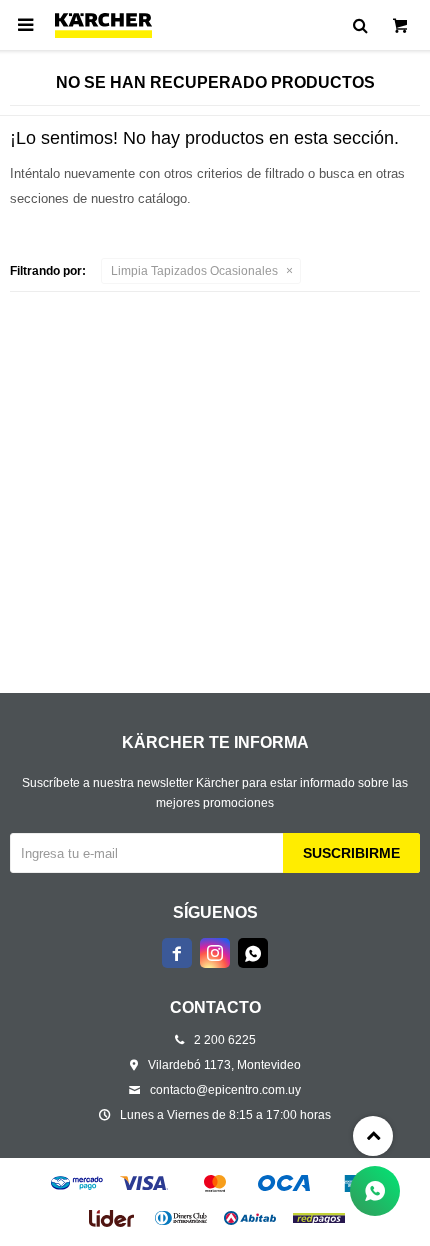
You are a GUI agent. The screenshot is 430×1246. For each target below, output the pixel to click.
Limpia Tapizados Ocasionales (194, 271)
